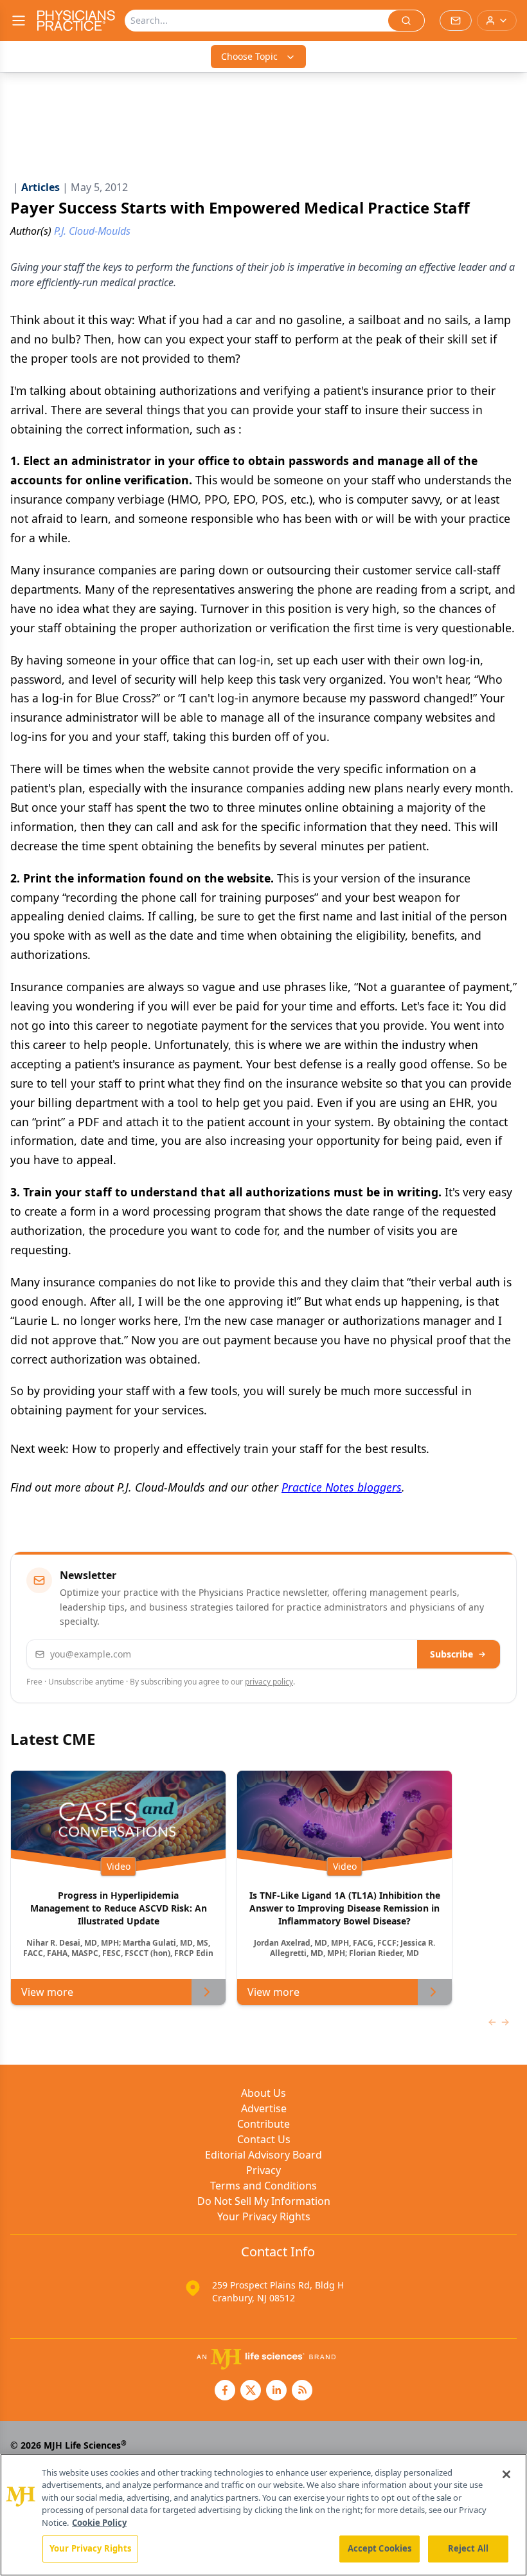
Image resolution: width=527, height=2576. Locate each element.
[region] (263, 2515)
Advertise (264, 2108)
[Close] (506, 2474)
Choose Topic (249, 56)
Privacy (263, 2170)
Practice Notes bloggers (342, 1487)
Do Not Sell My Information (264, 2201)
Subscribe (451, 1654)
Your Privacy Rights (264, 2216)
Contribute (263, 2124)
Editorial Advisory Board (263, 2155)
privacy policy (269, 1682)
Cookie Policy (99, 2523)
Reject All (468, 2548)
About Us (263, 2093)
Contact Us (264, 2139)
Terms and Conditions (263, 2186)
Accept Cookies (380, 2548)
